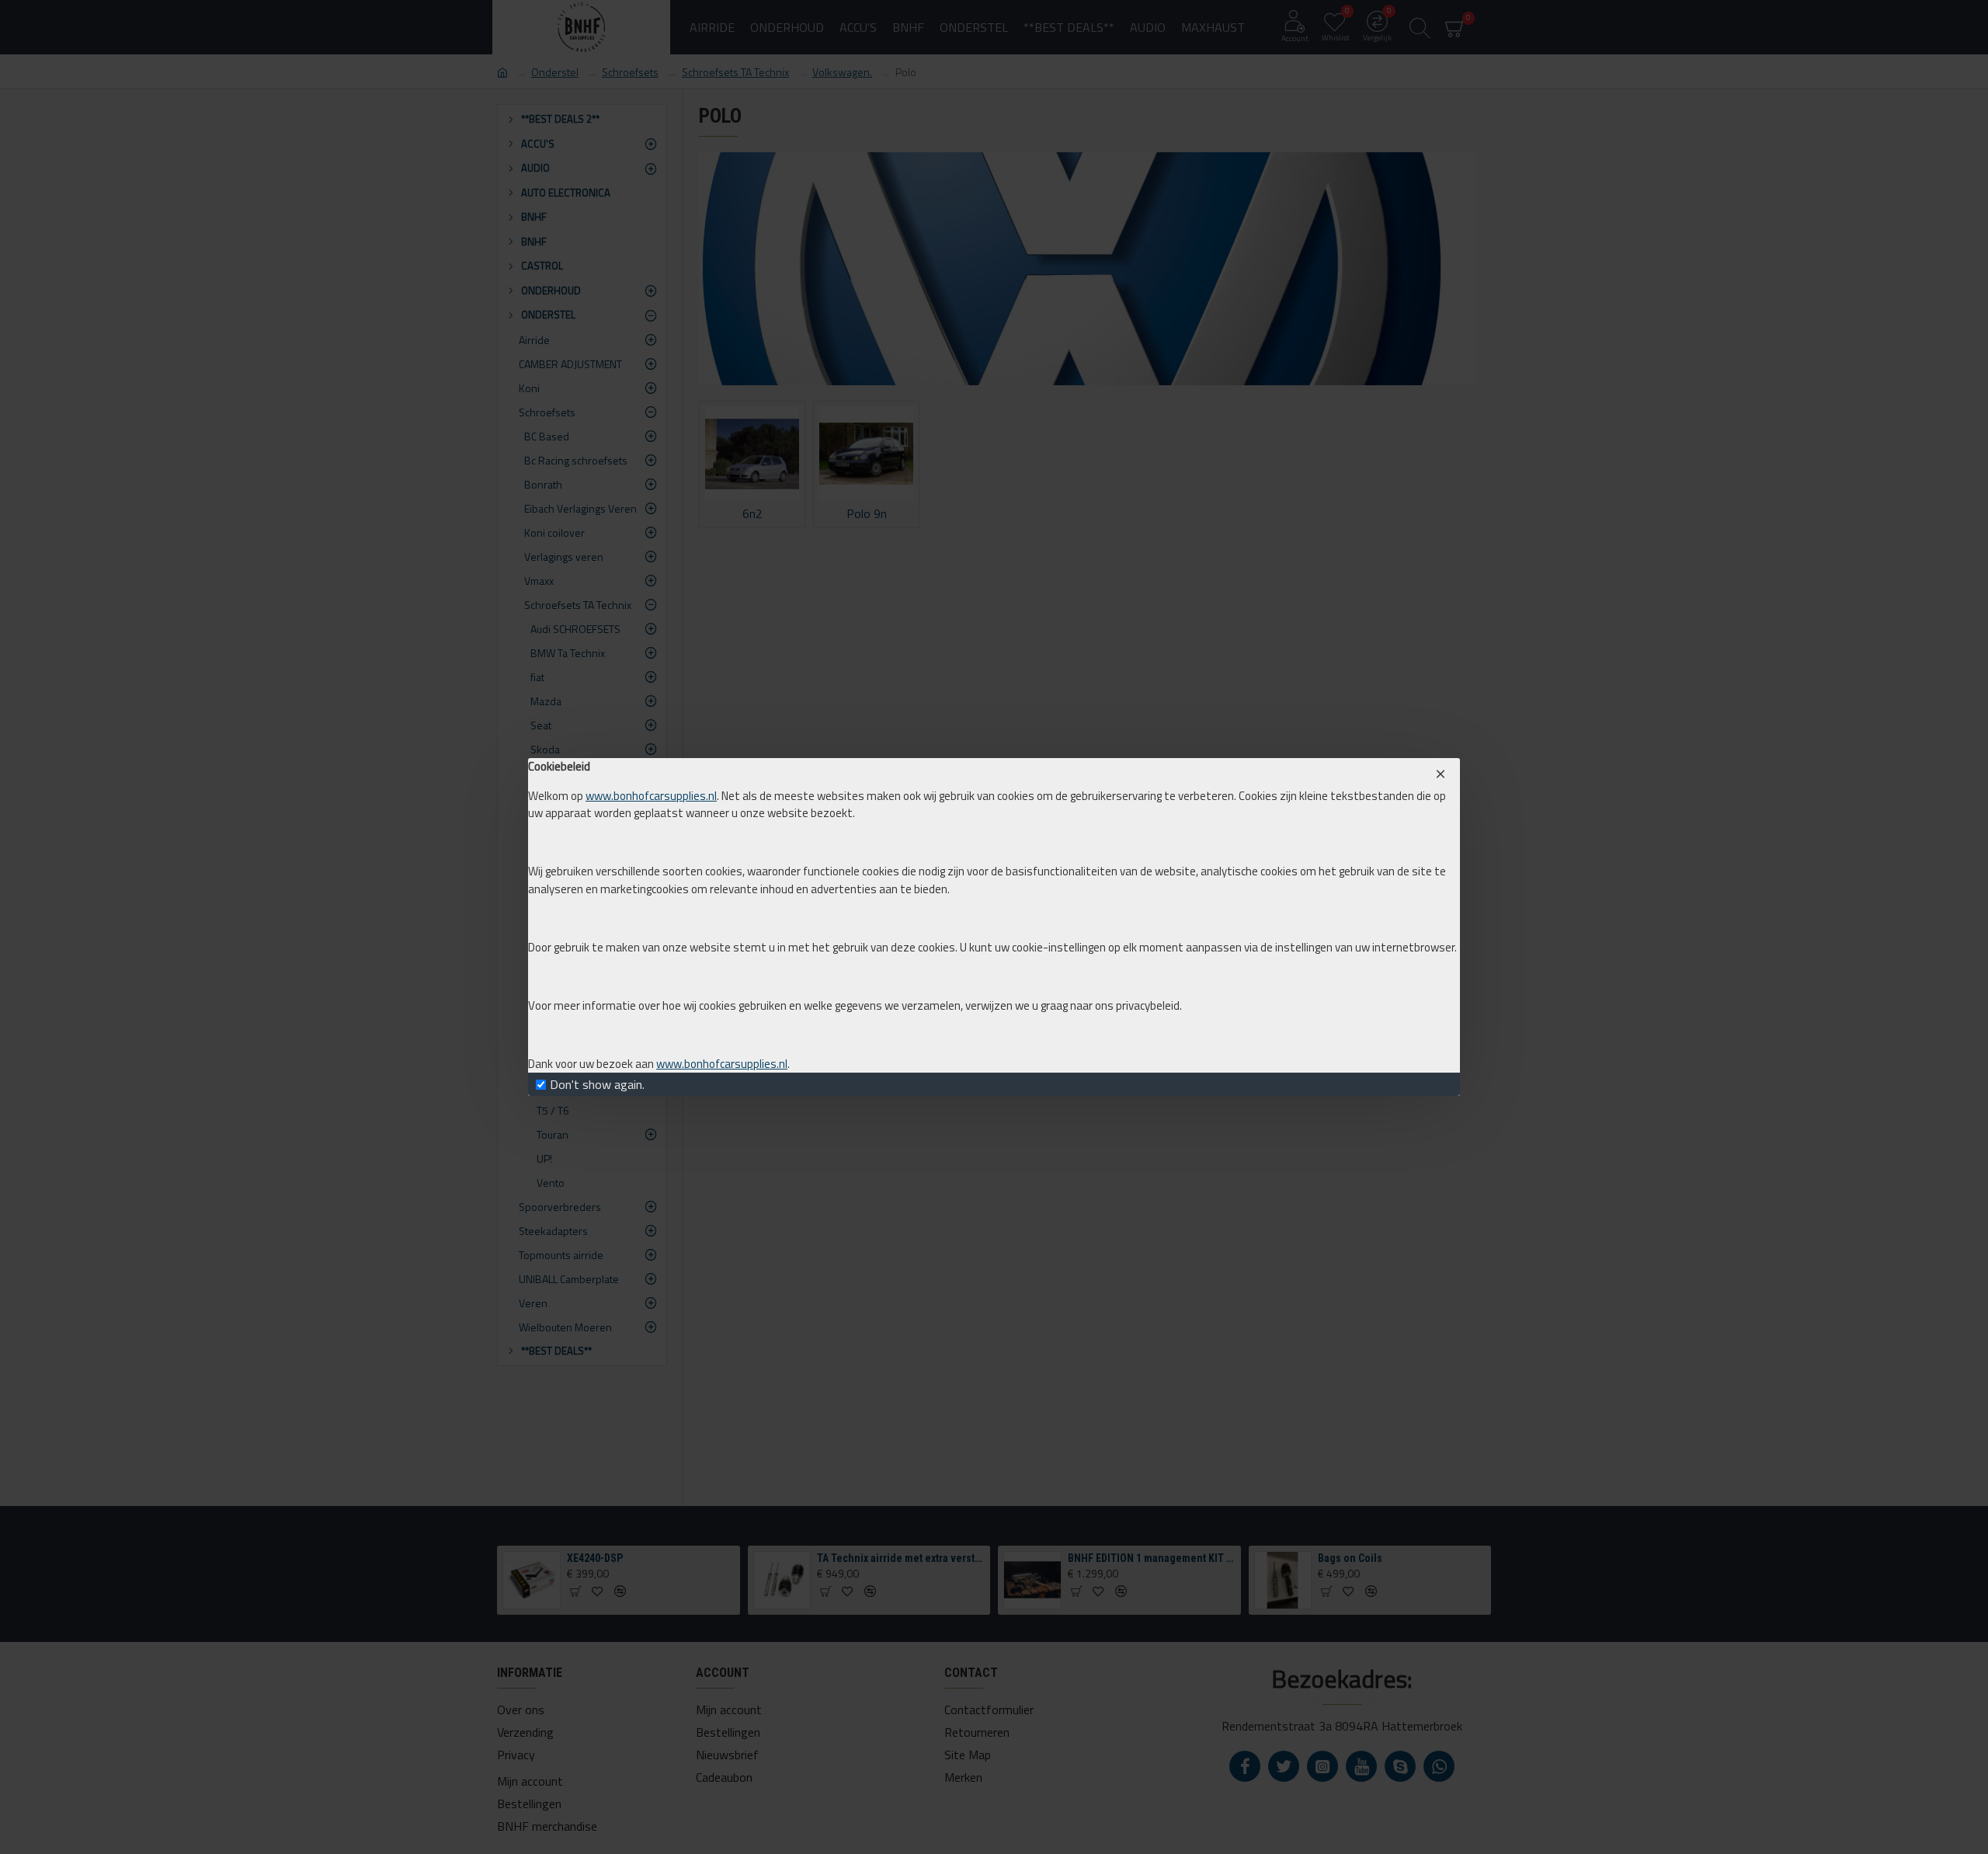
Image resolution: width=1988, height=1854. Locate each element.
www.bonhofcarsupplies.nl (651, 796)
